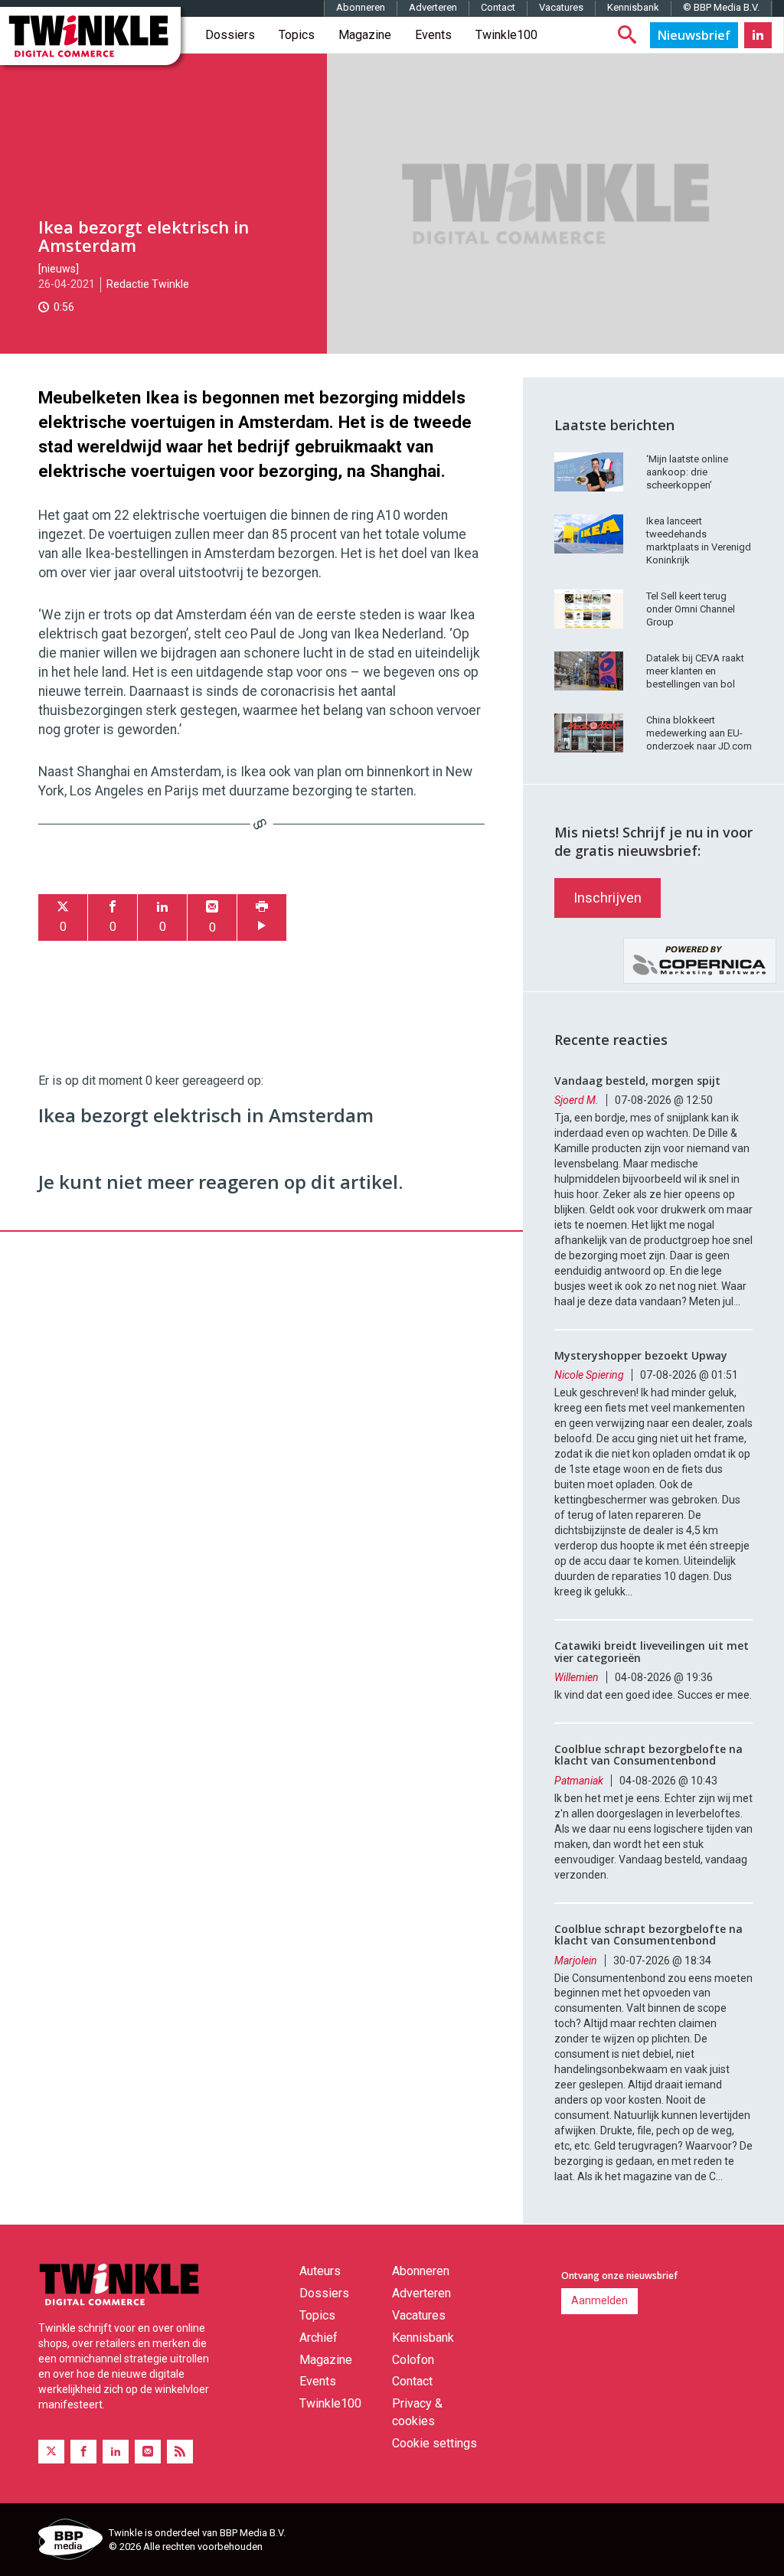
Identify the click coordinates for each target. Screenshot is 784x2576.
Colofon (413, 2360)
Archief (318, 2338)
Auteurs (320, 2271)
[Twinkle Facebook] (83, 2452)
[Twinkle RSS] (180, 2452)
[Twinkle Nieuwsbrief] (694, 35)
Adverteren (433, 7)
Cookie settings (434, 2443)
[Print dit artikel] (262, 917)
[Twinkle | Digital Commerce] (90, 36)
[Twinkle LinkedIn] (758, 35)
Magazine (365, 35)
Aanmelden (599, 2300)
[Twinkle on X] (51, 2452)
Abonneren (361, 7)
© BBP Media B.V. (721, 7)
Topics (297, 35)
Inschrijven (608, 898)
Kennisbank (633, 7)
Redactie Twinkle (148, 284)
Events (433, 35)
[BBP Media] (68, 2542)
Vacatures (561, 7)
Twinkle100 (506, 35)
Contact (498, 7)
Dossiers (230, 35)
